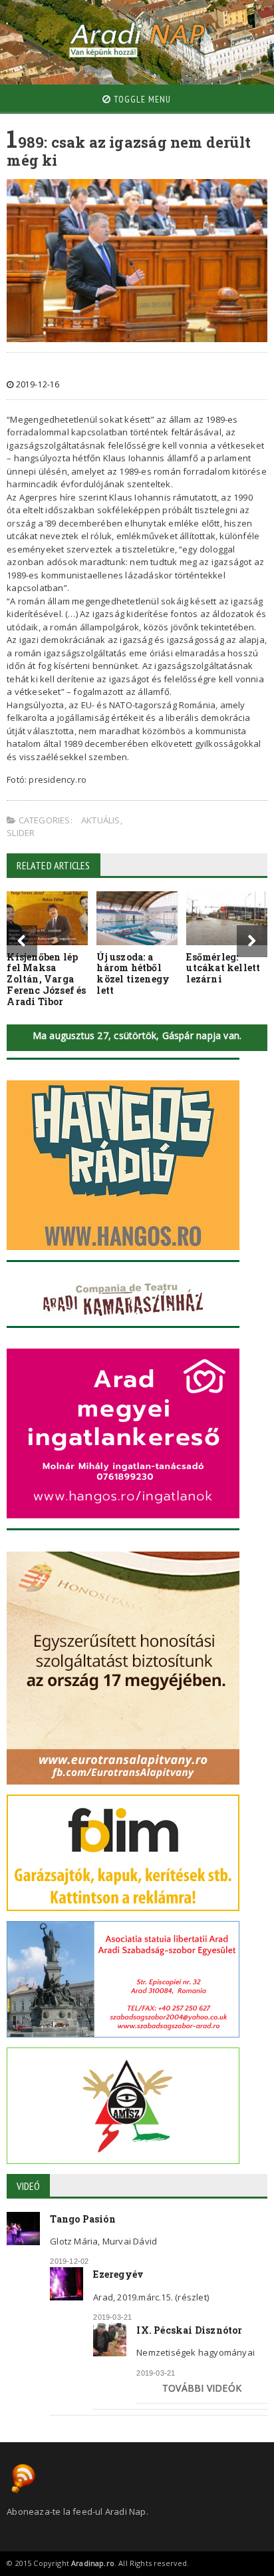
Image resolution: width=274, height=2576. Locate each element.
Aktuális (101, 820)
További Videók (202, 2388)
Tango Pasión (83, 2219)
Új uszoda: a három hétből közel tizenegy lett (133, 973)
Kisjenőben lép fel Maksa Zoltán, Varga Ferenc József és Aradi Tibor (46, 979)
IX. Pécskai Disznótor (189, 2330)
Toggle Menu (141, 99)
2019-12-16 (36, 384)
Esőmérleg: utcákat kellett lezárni (223, 968)
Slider (21, 833)
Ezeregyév (118, 2274)
